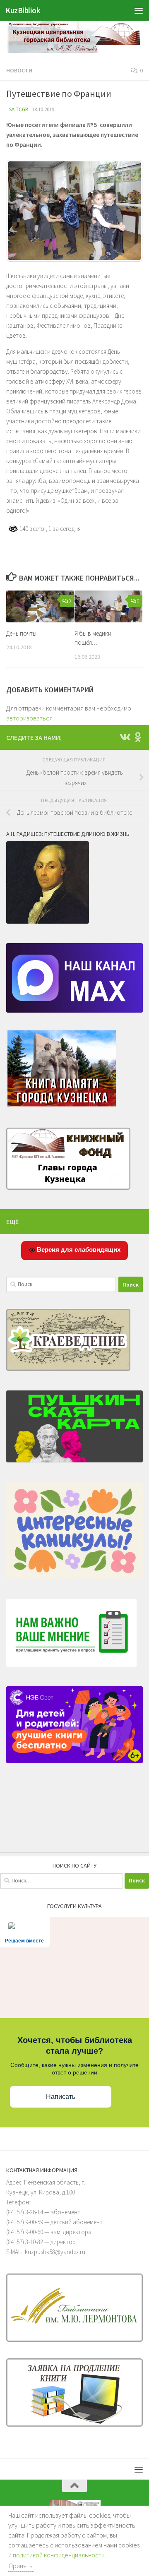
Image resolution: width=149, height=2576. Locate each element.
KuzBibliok (23, 10)
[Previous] (24, 211)
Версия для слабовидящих (78, 1250)
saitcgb (19, 109)
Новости (19, 70)
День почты (21, 633)
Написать (61, 2097)
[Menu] (139, 10)
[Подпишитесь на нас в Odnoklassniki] (138, 737)
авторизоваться (29, 718)
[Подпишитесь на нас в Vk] (125, 737)
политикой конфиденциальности (59, 2555)
